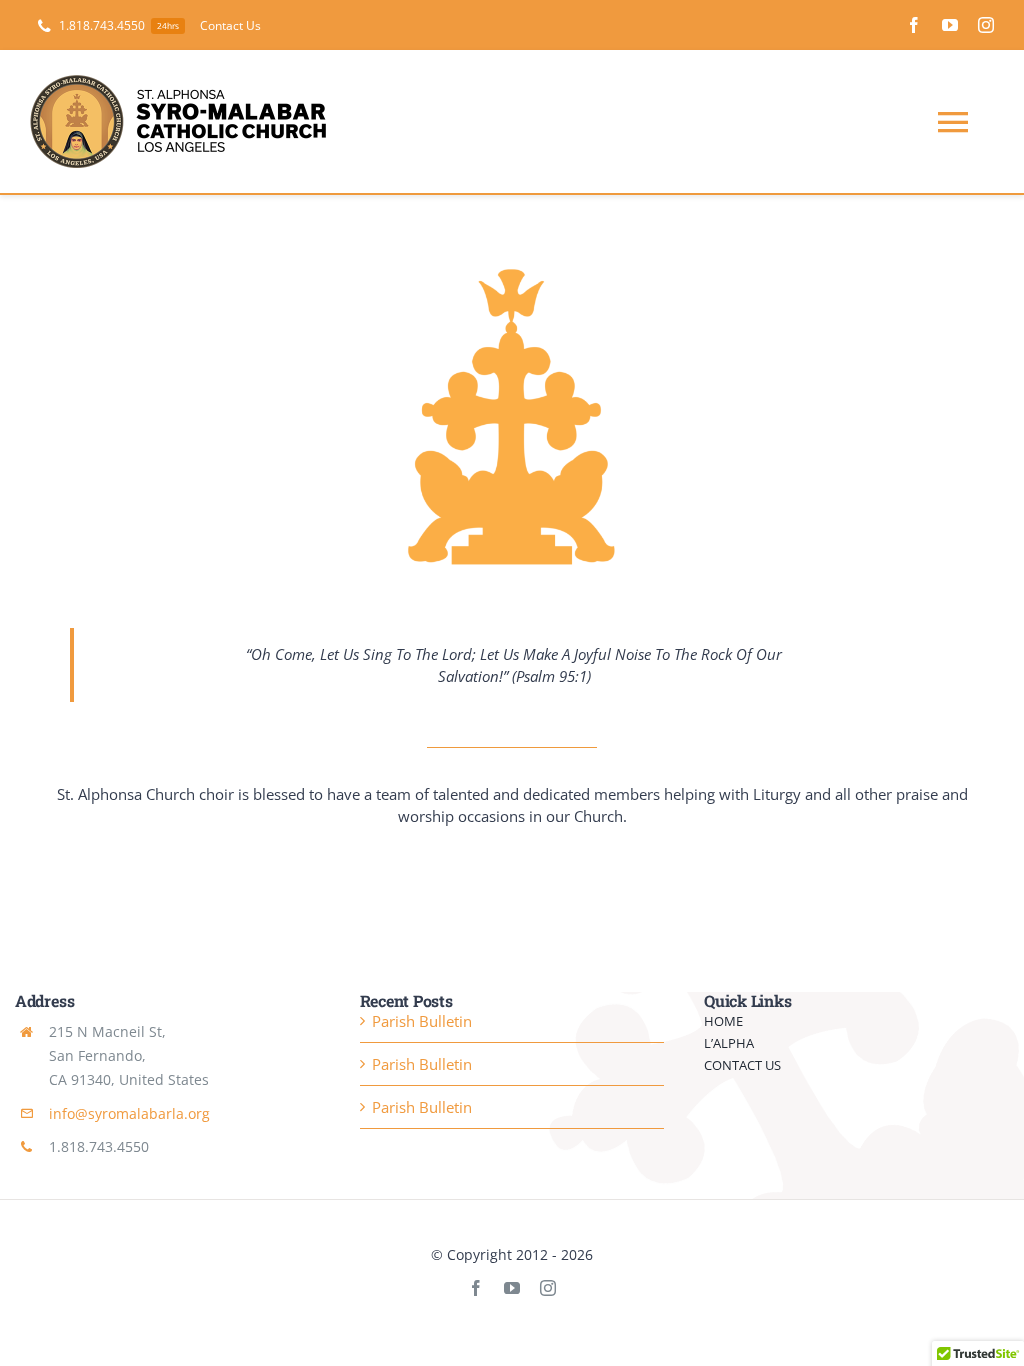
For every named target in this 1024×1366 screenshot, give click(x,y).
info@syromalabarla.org (129, 1113)
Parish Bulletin (422, 1021)
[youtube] (950, 25)
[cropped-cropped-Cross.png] (512, 273)
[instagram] (986, 25)
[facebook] (914, 25)
